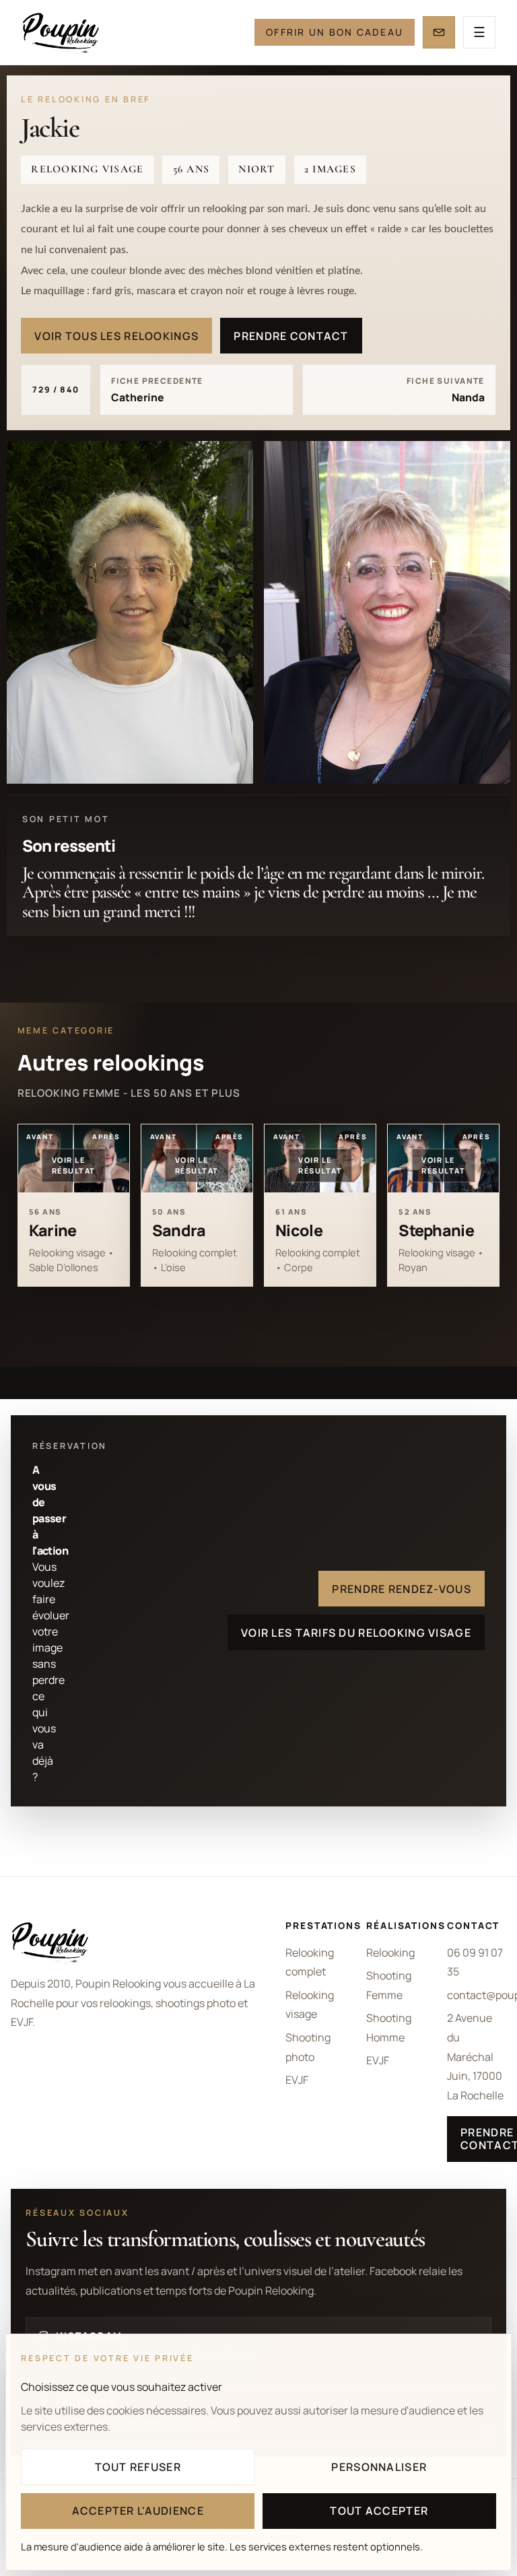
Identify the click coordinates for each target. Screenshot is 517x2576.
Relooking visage (310, 2005)
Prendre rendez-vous (401, 1589)
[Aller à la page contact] (439, 32)
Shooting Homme (389, 2028)
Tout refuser (138, 2467)
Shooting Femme (389, 1985)
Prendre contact (291, 336)
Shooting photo (308, 2047)
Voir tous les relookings (116, 336)
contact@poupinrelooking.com (477, 1995)
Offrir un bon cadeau (335, 32)
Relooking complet (310, 1962)
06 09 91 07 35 (475, 1962)
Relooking (390, 1953)
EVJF (297, 2080)
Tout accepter (379, 2511)
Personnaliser (379, 2467)
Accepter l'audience (138, 2511)
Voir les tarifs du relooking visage (356, 1633)
